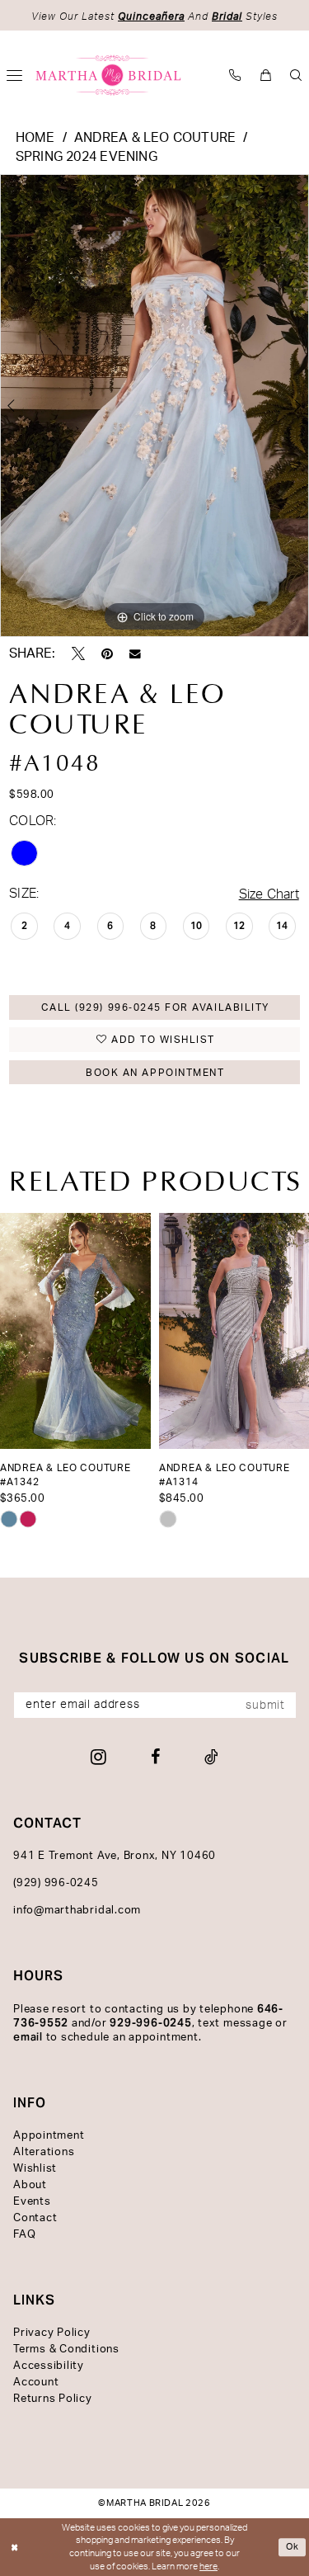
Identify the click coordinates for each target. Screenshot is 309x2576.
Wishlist (35, 2169)
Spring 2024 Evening (87, 157)
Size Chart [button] (269, 894)
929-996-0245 (150, 2023)
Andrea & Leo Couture (155, 138)
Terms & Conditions (66, 2350)
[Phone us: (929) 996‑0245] (235, 75)
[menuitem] (235, 75)
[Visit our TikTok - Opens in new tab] (211, 1757)
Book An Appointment (155, 1073)
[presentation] (75, 1331)
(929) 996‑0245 (56, 1883)
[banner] (109, 75)
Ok (293, 2547)
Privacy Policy (52, 2333)
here (208, 2567)
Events (32, 2202)
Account (36, 2383)
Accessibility (49, 2366)
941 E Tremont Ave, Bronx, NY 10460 (115, 1856)
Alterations (44, 2152)
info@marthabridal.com (77, 1911)
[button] (266, 75)
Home (35, 138)
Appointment (49, 2136)
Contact (35, 2218)
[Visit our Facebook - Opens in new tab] (155, 1757)
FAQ (24, 2235)
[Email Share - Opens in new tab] (135, 654)
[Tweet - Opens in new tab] (78, 653)
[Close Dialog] (14, 2548)
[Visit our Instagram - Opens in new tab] (98, 1757)
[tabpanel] (154, 406)
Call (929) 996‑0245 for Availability (155, 1007)
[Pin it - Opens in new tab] (107, 653)
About (30, 2185)
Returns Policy (53, 2399)
